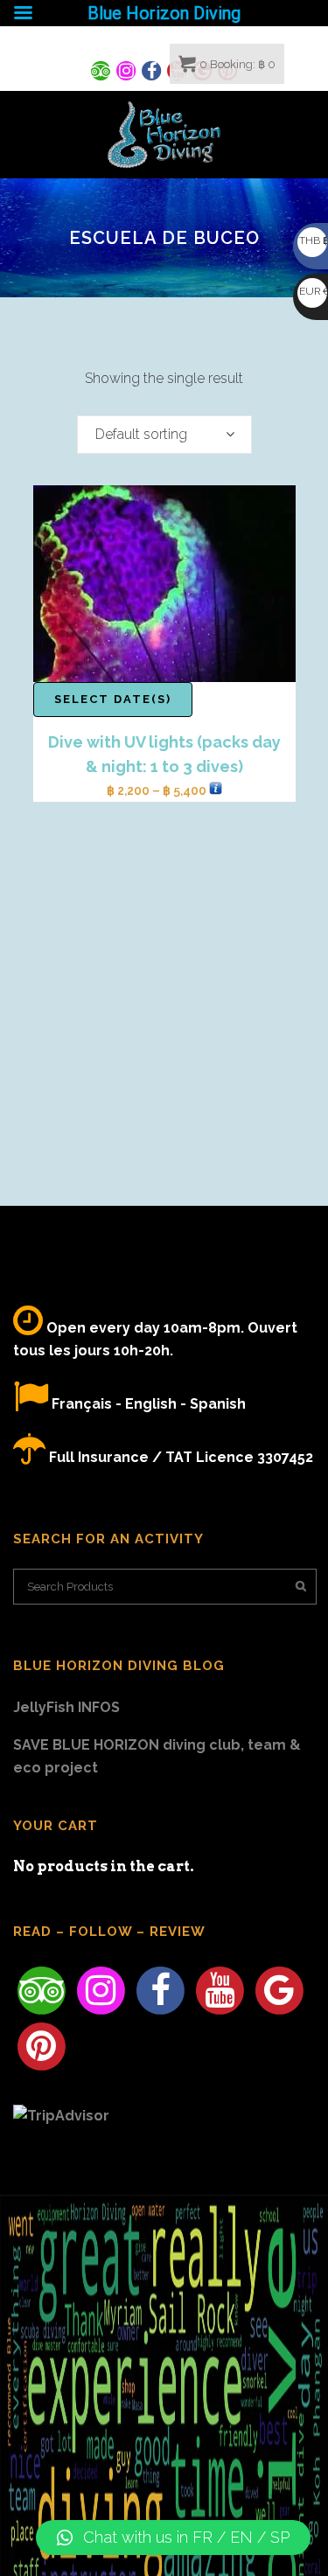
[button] (173, 2538)
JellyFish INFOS (66, 1707)
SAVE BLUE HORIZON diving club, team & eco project (157, 1756)
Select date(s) (113, 699)
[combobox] (164, 435)
